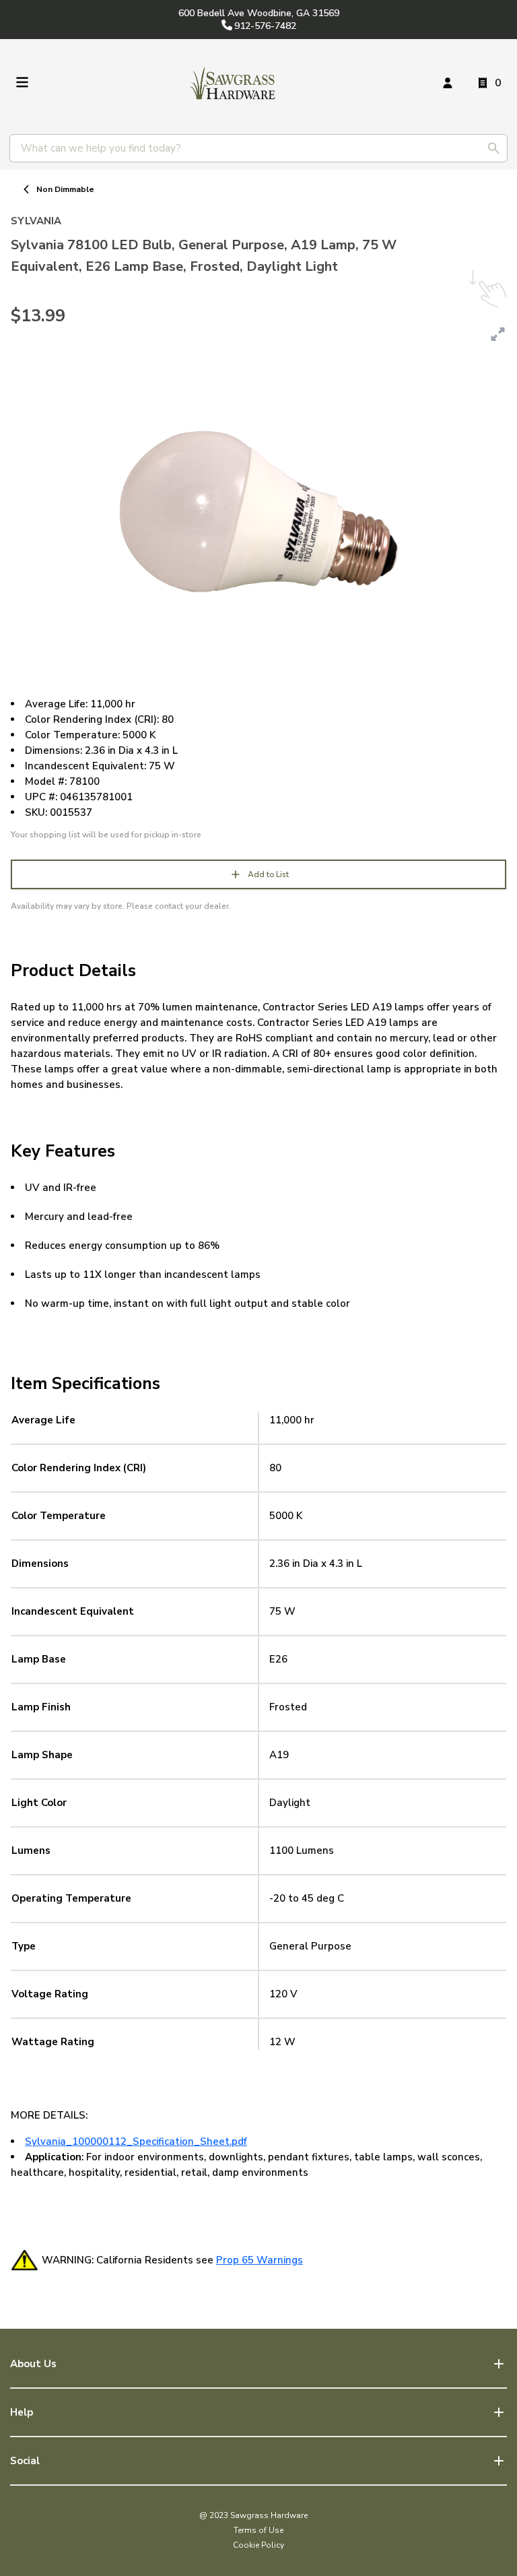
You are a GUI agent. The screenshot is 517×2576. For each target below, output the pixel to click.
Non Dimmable (65, 189)
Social (25, 2461)
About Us (33, 2364)
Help (22, 2412)
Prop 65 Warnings (260, 2260)
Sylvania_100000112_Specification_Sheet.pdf (136, 2142)
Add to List (268, 874)
